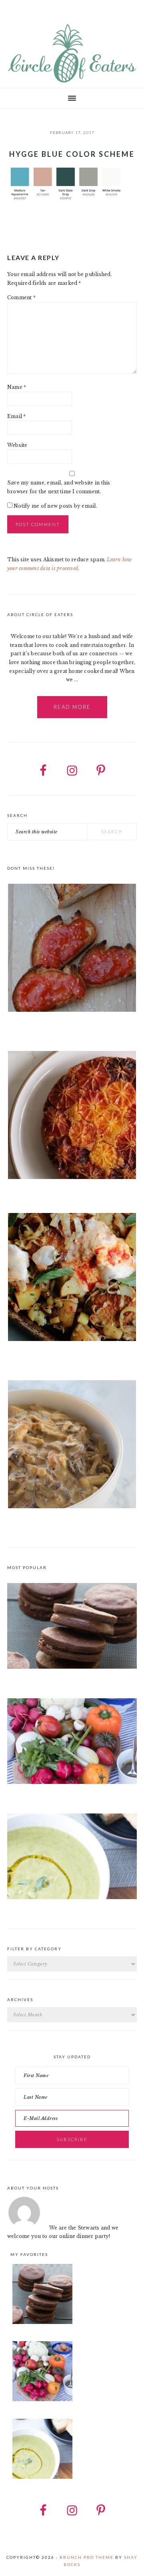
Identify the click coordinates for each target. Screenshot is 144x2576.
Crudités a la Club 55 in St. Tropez (49, 1793)
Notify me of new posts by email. (55, 506)
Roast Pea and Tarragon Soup (44, 1908)
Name (17, 387)
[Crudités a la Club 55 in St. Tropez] (72, 1782)
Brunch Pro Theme (87, 2557)
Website (17, 445)
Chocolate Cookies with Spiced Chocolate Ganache (71, 1678)
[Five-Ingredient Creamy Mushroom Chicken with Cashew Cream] (72, 1446)
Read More (72, 707)
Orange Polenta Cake (34, 1193)
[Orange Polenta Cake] (72, 1116)
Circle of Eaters (72, 54)
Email (17, 416)
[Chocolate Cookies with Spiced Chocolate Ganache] (72, 1667)
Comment (21, 297)
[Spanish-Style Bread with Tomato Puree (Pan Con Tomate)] (72, 949)
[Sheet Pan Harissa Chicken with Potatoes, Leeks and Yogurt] (72, 1278)
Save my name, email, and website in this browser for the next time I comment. (59, 487)
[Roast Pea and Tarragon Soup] (72, 1897)
